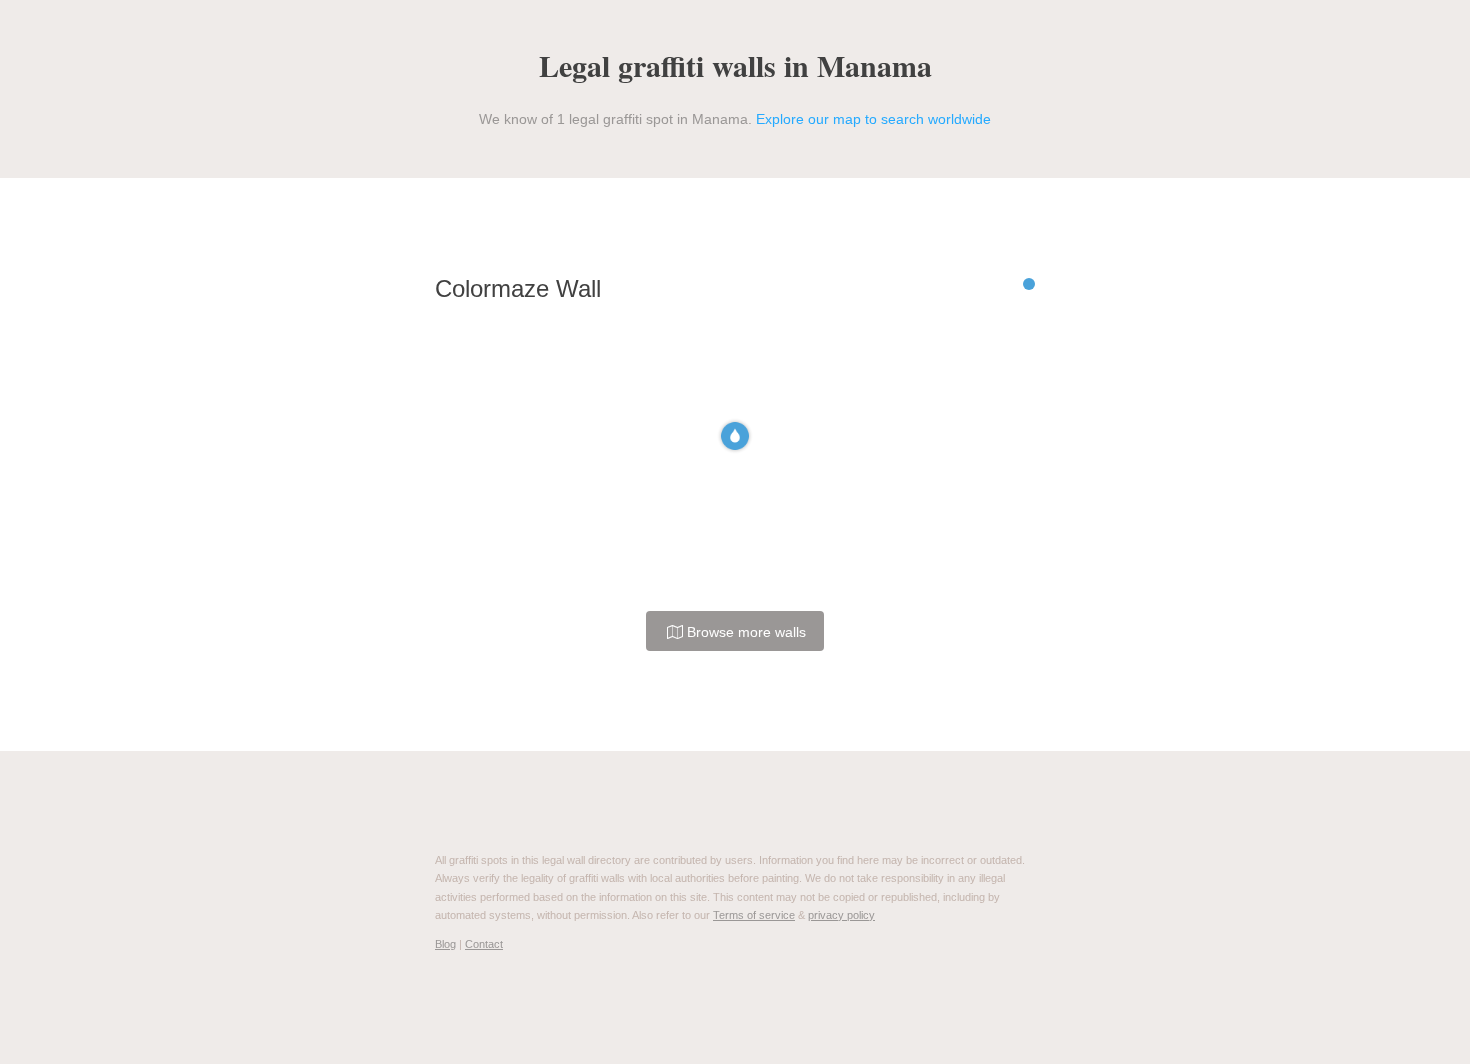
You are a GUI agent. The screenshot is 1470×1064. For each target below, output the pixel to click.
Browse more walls (744, 632)
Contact (484, 944)
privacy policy (841, 915)
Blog (445, 944)
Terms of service (754, 915)
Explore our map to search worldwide (873, 119)
